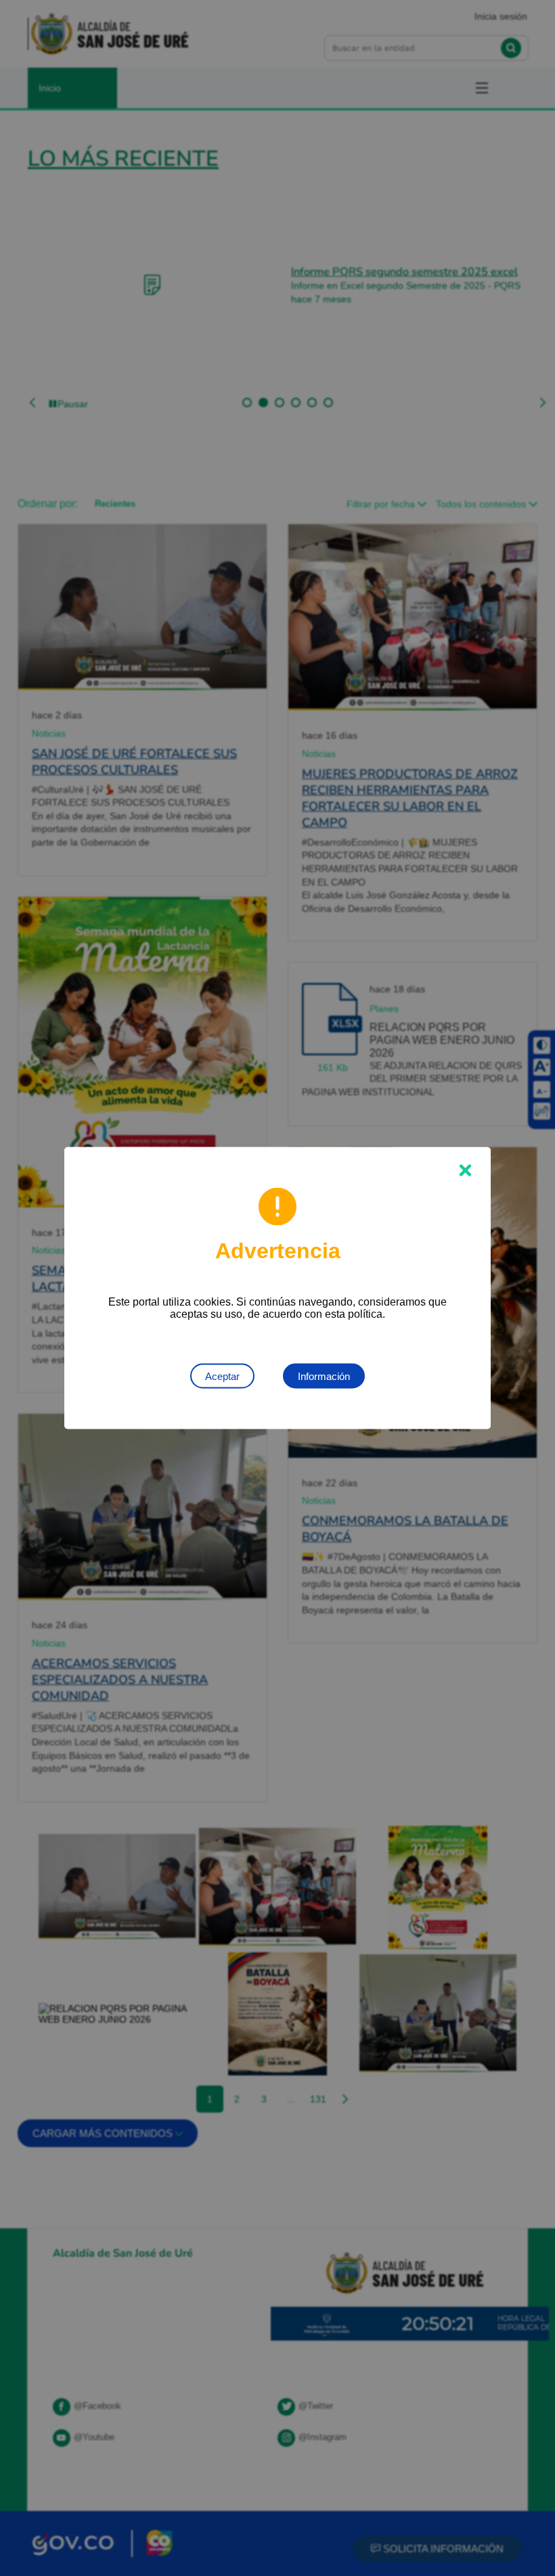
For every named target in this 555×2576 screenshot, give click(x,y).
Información (324, 1376)
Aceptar (222, 1376)
